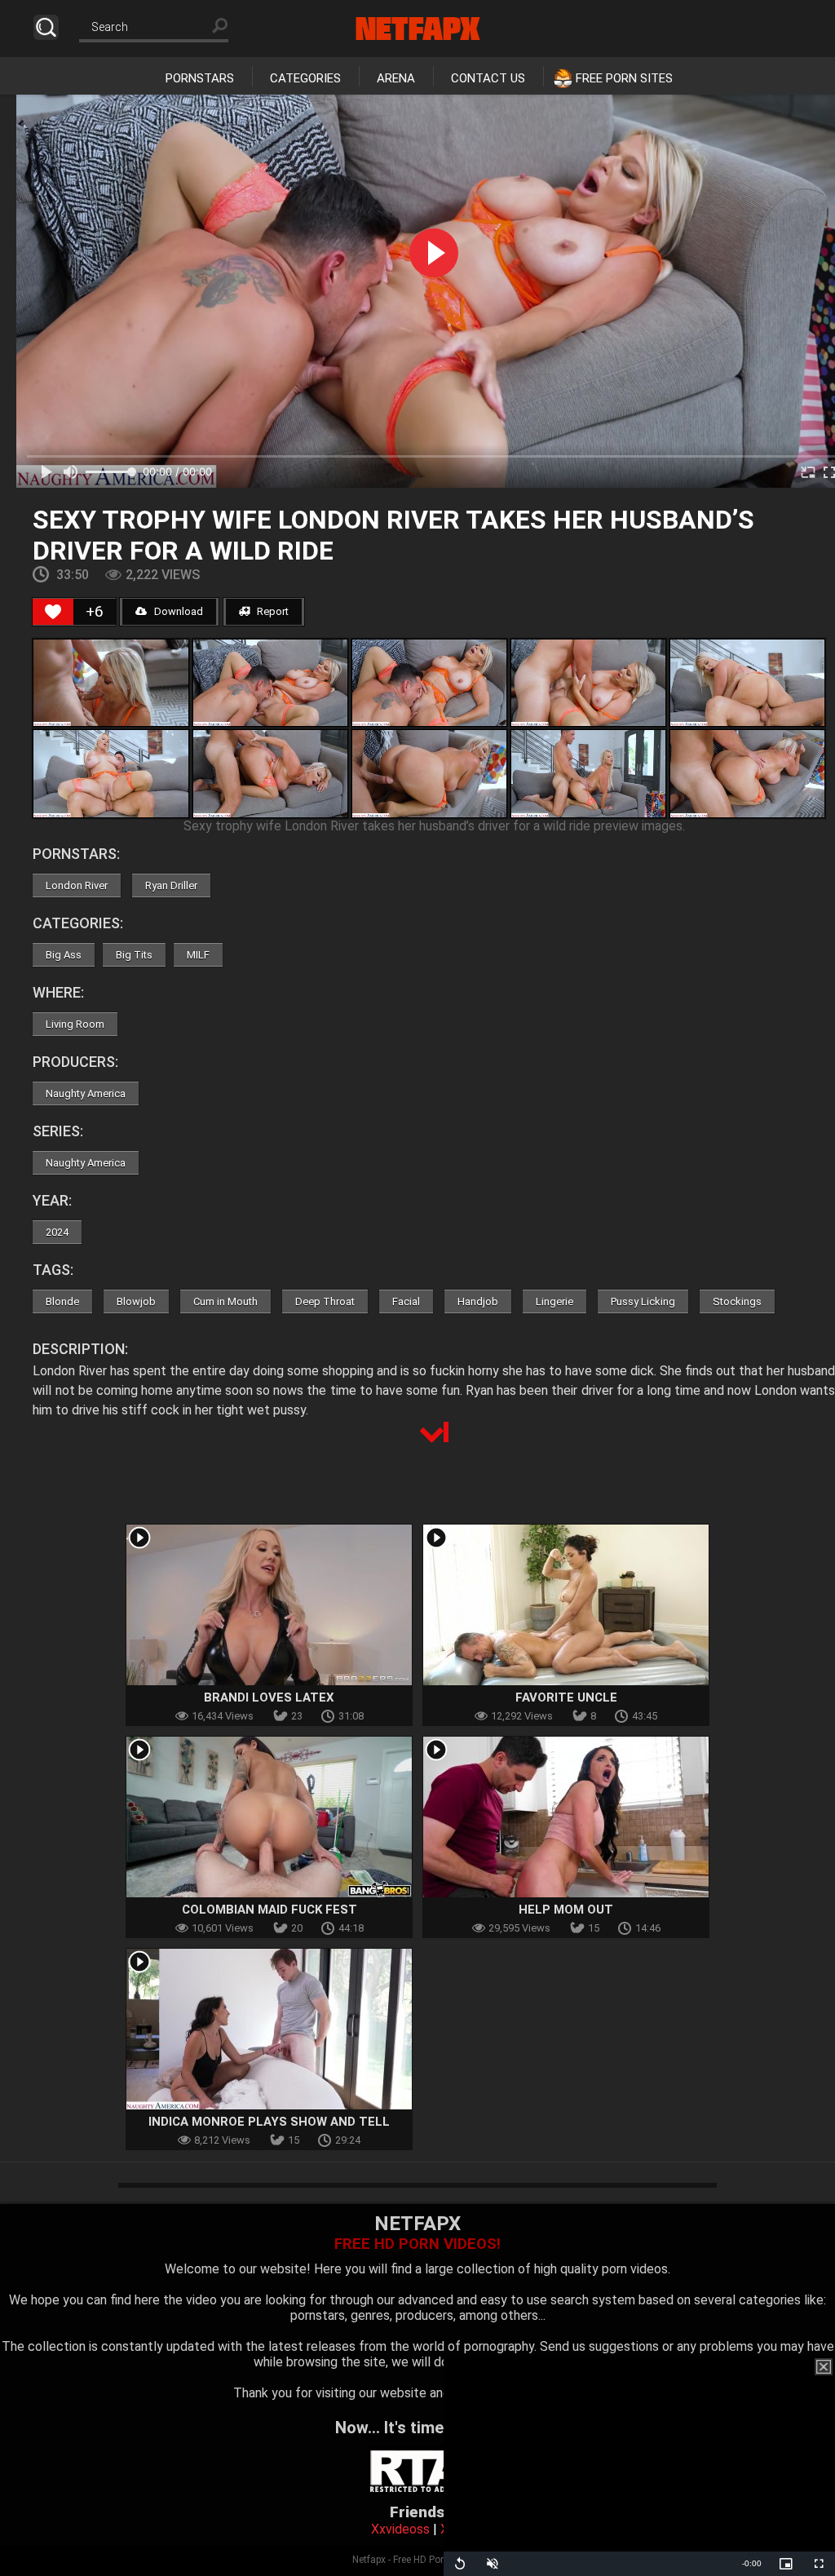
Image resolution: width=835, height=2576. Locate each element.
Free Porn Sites (624, 78)
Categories (305, 78)
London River (77, 885)
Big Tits (134, 955)
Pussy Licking (643, 1301)
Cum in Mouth (225, 1301)
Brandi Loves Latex (269, 1697)
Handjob (478, 1301)
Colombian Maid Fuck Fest (269, 1910)
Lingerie (554, 1301)
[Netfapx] (418, 29)
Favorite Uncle (566, 1697)
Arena (396, 78)
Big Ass (64, 955)
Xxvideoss (400, 2529)
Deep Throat (325, 1301)
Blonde (62, 1301)
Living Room (75, 1024)
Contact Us (488, 78)
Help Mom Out (566, 1910)
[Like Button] (53, 612)
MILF (198, 955)
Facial (406, 1301)
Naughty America (86, 1093)
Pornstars (200, 78)
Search (46, 27)
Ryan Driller (171, 885)
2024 (57, 1232)
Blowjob (136, 1301)
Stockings (737, 1301)
